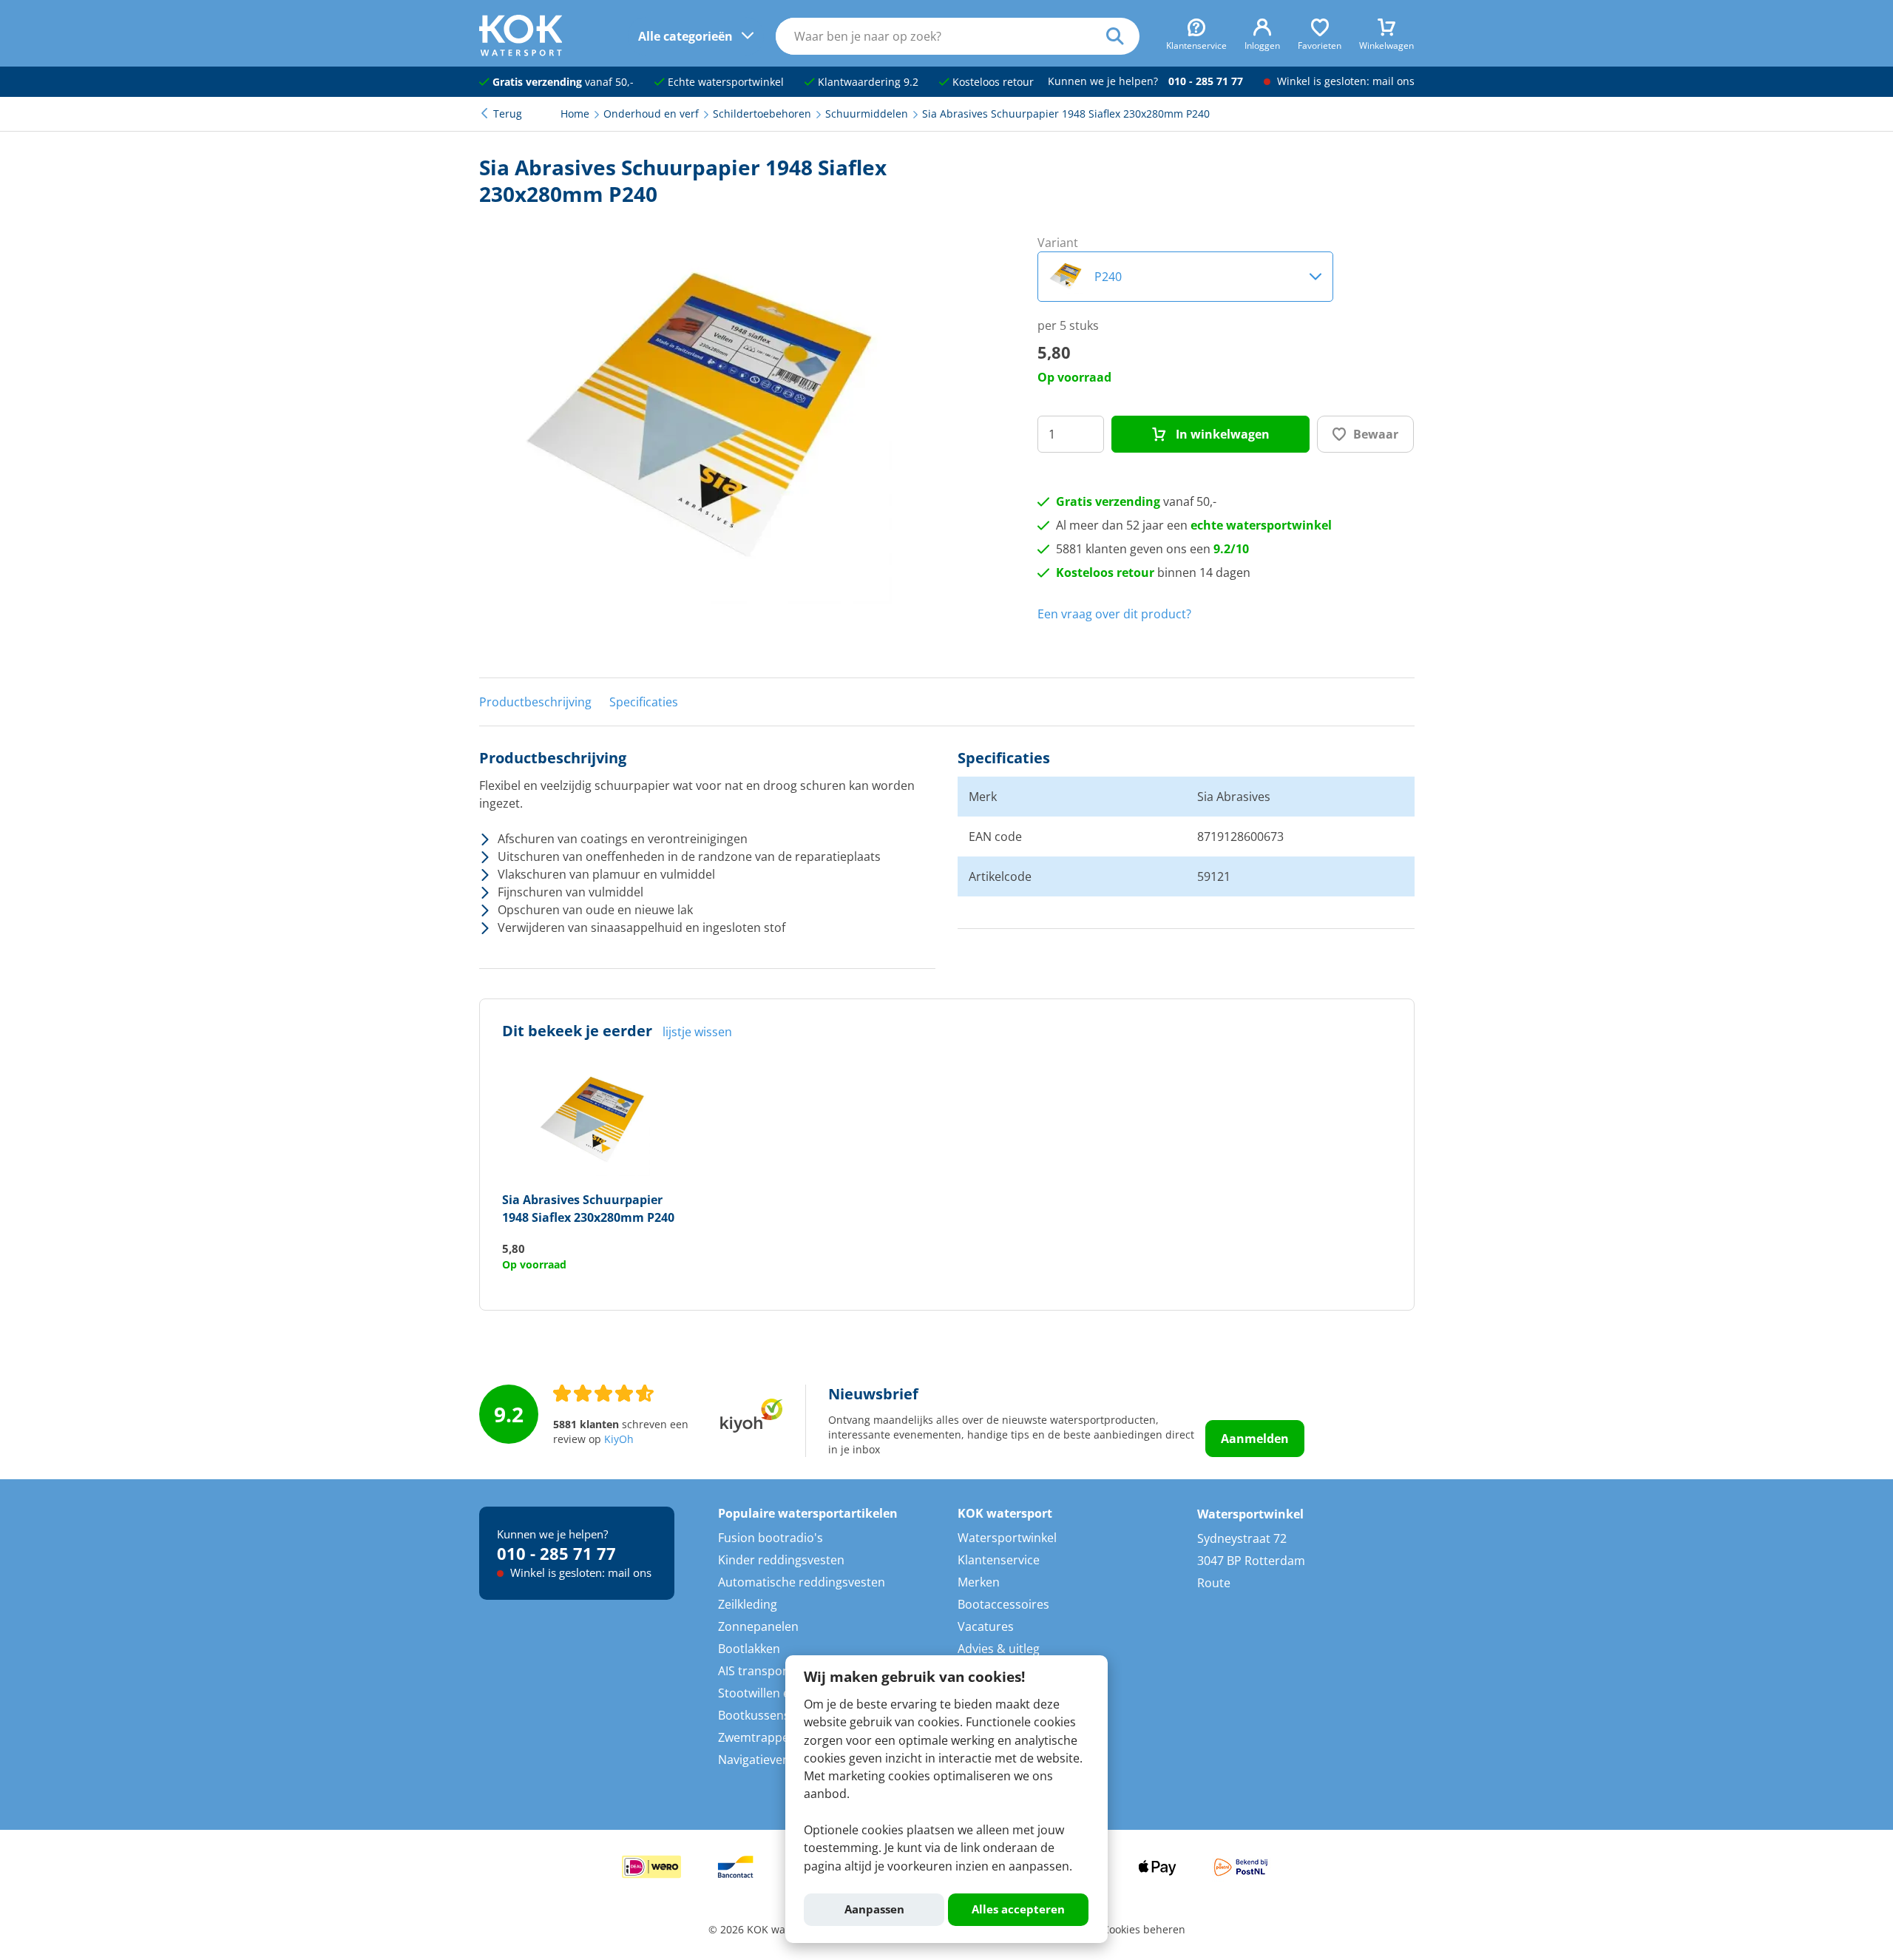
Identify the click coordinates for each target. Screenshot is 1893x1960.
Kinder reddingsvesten (781, 1560)
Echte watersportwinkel (724, 82)
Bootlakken (749, 1649)
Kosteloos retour (992, 82)
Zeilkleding (748, 1604)
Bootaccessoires (1003, 1604)
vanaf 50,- (563, 82)
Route (1214, 1583)
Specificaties (644, 702)
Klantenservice (999, 1560)
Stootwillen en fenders (780, 1693)
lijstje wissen (697, 1032)
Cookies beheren (1144, 1930)
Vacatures (986, 1626)
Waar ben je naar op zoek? (1123, 36)
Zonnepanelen (758, 1626)
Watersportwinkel (1007, 1538)
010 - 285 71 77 (1206, 81)
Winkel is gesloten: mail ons (1344, 81)
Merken (979, 1582)
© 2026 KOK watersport (767, 1930)
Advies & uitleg (999, 1649)
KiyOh (619, 1439)
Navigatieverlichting (773, 1760)
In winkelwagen (1221, 434)
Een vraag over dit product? (1114, 614)
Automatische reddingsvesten (802, 1582)
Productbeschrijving (535, 702)
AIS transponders (766, 1671)
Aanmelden (1255, 1439)
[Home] (521, 52)
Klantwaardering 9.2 (867, 82)
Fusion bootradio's (771, 1538)
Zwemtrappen (757, 1737)
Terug (508, 114)
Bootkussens (754, 1715)
